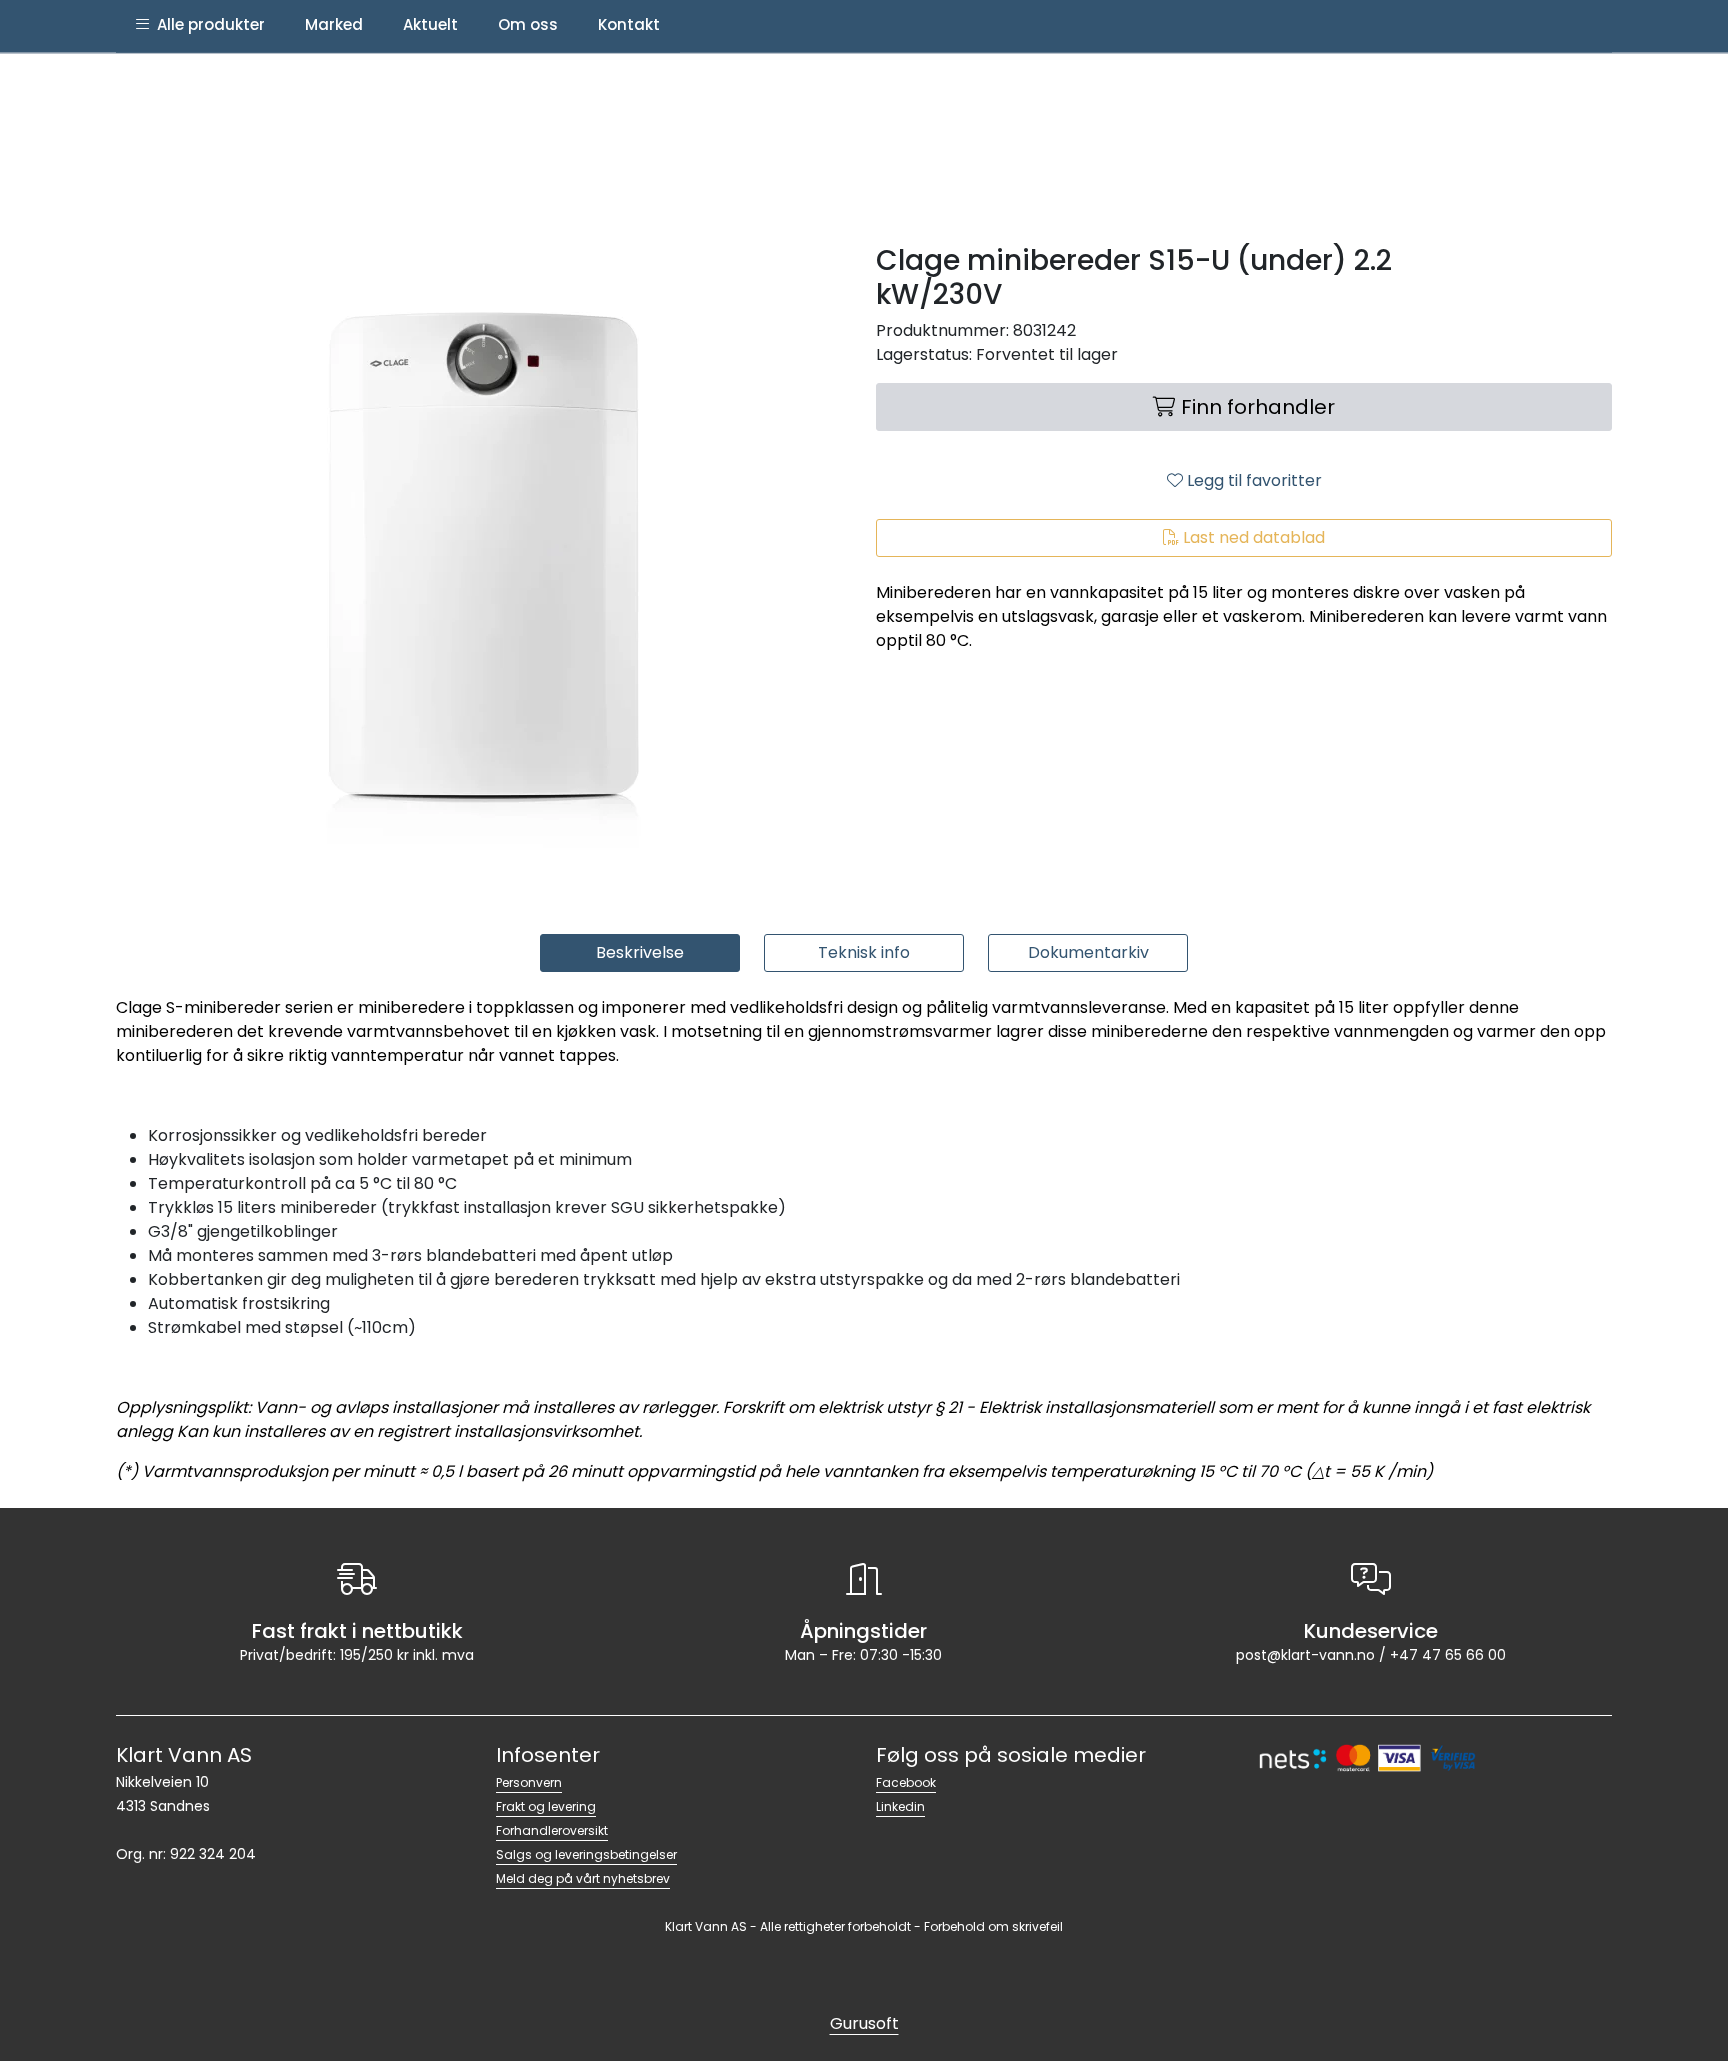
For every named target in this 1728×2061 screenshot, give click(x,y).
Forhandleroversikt (552, 1830)
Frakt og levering (546, 1806)
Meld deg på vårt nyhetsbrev (583, 1878)
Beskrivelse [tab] (640, 952)
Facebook (906, 1782)
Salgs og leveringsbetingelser (586, 1854)
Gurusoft (864, 2023)
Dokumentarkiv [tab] (1088, 952)
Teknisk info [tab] (864, 952)
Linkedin (900, 1806)
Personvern (529, 1782)
